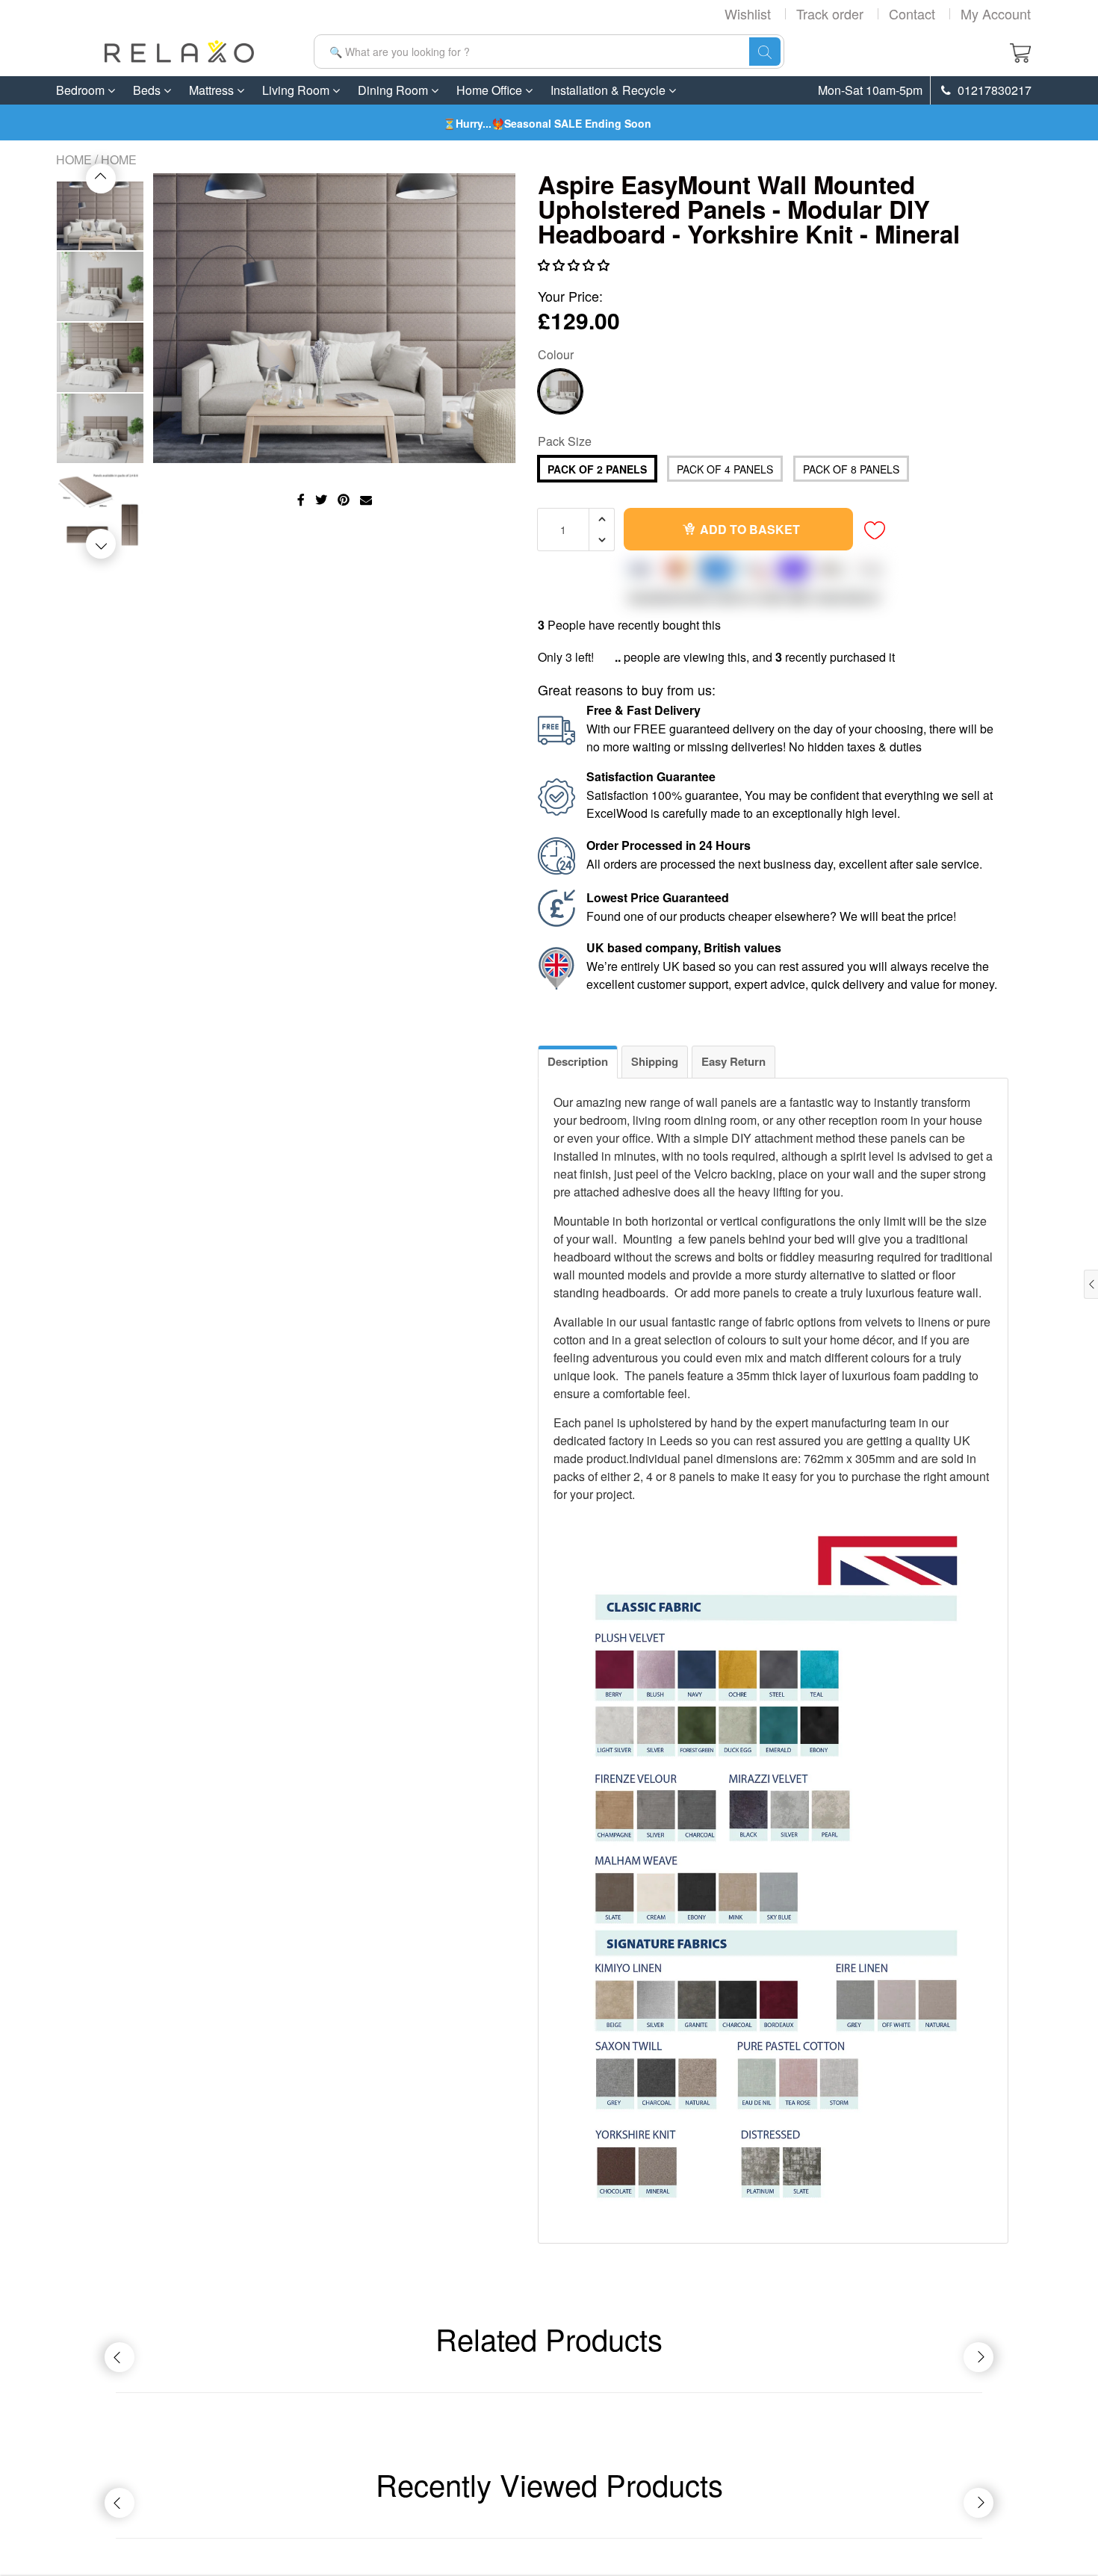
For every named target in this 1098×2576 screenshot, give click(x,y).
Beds (148, 90)
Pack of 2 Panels (597, 469)
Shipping (655, 1061)
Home (74, 159)
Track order (830, 13)
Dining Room (394, 90)
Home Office (491, 90)
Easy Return (733, 1061)
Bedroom (82, 90)
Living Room (297, 90)
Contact (912, 13)
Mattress (213, 90)
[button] (575, 265)
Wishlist (748, 13)
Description (578, 1061)
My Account (996, 13)
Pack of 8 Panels (851, 469)
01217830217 (993, 90)
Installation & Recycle (610, 90)
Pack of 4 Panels (725, 469)
